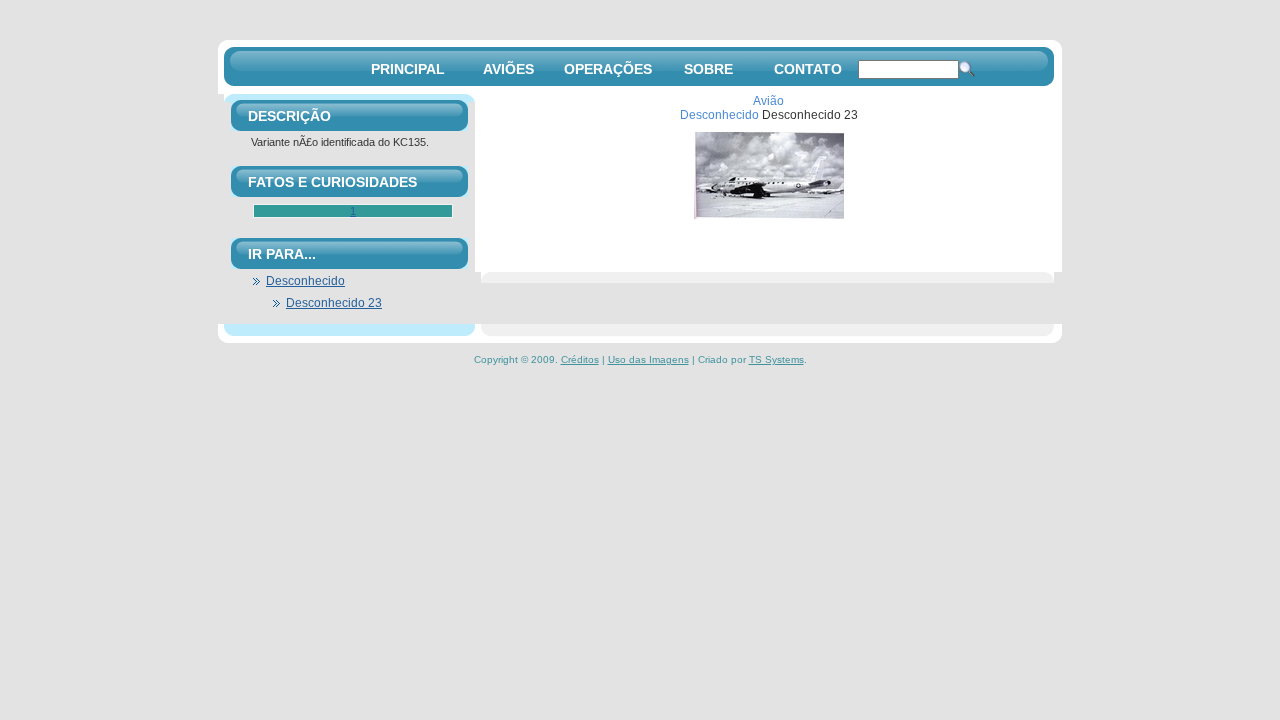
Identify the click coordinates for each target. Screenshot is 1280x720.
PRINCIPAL (408, 69)
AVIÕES (508, 69)
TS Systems (776, 359)
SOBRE (708, 69)
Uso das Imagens (648, 359)
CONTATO (808, 69)
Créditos (580, 359)
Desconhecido (719, 115)
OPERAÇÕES (608, 69)
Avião (768, 101)
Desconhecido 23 (334, 303)
